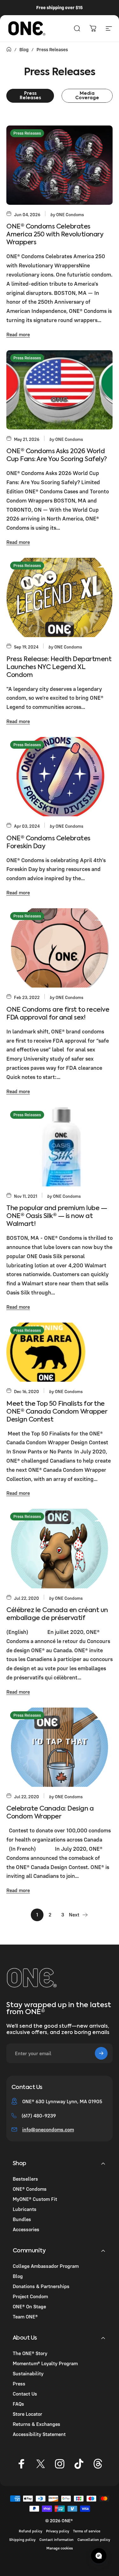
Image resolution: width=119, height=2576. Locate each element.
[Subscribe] (101, 2053)
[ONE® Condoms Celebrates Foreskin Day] (60, 777)
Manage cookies (60, 2548)
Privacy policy (58, 2531)
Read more (18, 334)
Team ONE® (25, 2317)
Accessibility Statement (39, 2434)
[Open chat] (99, 2556)
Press (19, 2384)
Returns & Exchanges (36, 2424)
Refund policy (30, 2531)
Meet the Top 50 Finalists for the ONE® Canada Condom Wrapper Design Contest (57, 1412)
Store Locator (27, 2414)
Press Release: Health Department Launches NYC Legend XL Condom (59, 667)
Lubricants (25, 2209)
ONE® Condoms (30, 2189)
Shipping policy (22, 2539)
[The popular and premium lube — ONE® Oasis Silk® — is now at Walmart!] (60, 1147)
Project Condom (30, 2296)
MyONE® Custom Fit (35, 2199)
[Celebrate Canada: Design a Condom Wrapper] (60, 1747)
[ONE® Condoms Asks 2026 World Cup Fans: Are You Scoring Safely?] (60, 390)
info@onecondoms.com (48, 2129)
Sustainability (28, 2373)
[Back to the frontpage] (9, 49)
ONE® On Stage (29, 2306)
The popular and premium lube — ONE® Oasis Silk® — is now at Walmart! (57, 1216)
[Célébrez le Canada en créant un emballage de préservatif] (60, 1548)
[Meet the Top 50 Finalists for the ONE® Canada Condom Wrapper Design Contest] (60, 1352)
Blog (18, 2276)
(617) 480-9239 (39, 2116)
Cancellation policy (94, 2539)
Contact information (56, 2539)
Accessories (26, 2229)
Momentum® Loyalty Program (45, 2363)
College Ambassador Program (46, 2266)
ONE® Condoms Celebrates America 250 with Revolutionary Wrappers (55, 235)
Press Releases (27, 133)
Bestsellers (25, 2179)
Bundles (22, 2219)
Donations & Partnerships (41, 2286)
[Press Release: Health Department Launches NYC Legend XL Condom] (60, 597)
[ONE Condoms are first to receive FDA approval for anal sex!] (60, 948)
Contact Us (25, 2394)
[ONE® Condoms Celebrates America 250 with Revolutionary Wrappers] (60, 165)
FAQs (18, 2404)
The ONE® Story (30, 2353)
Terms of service (87, 2531)
